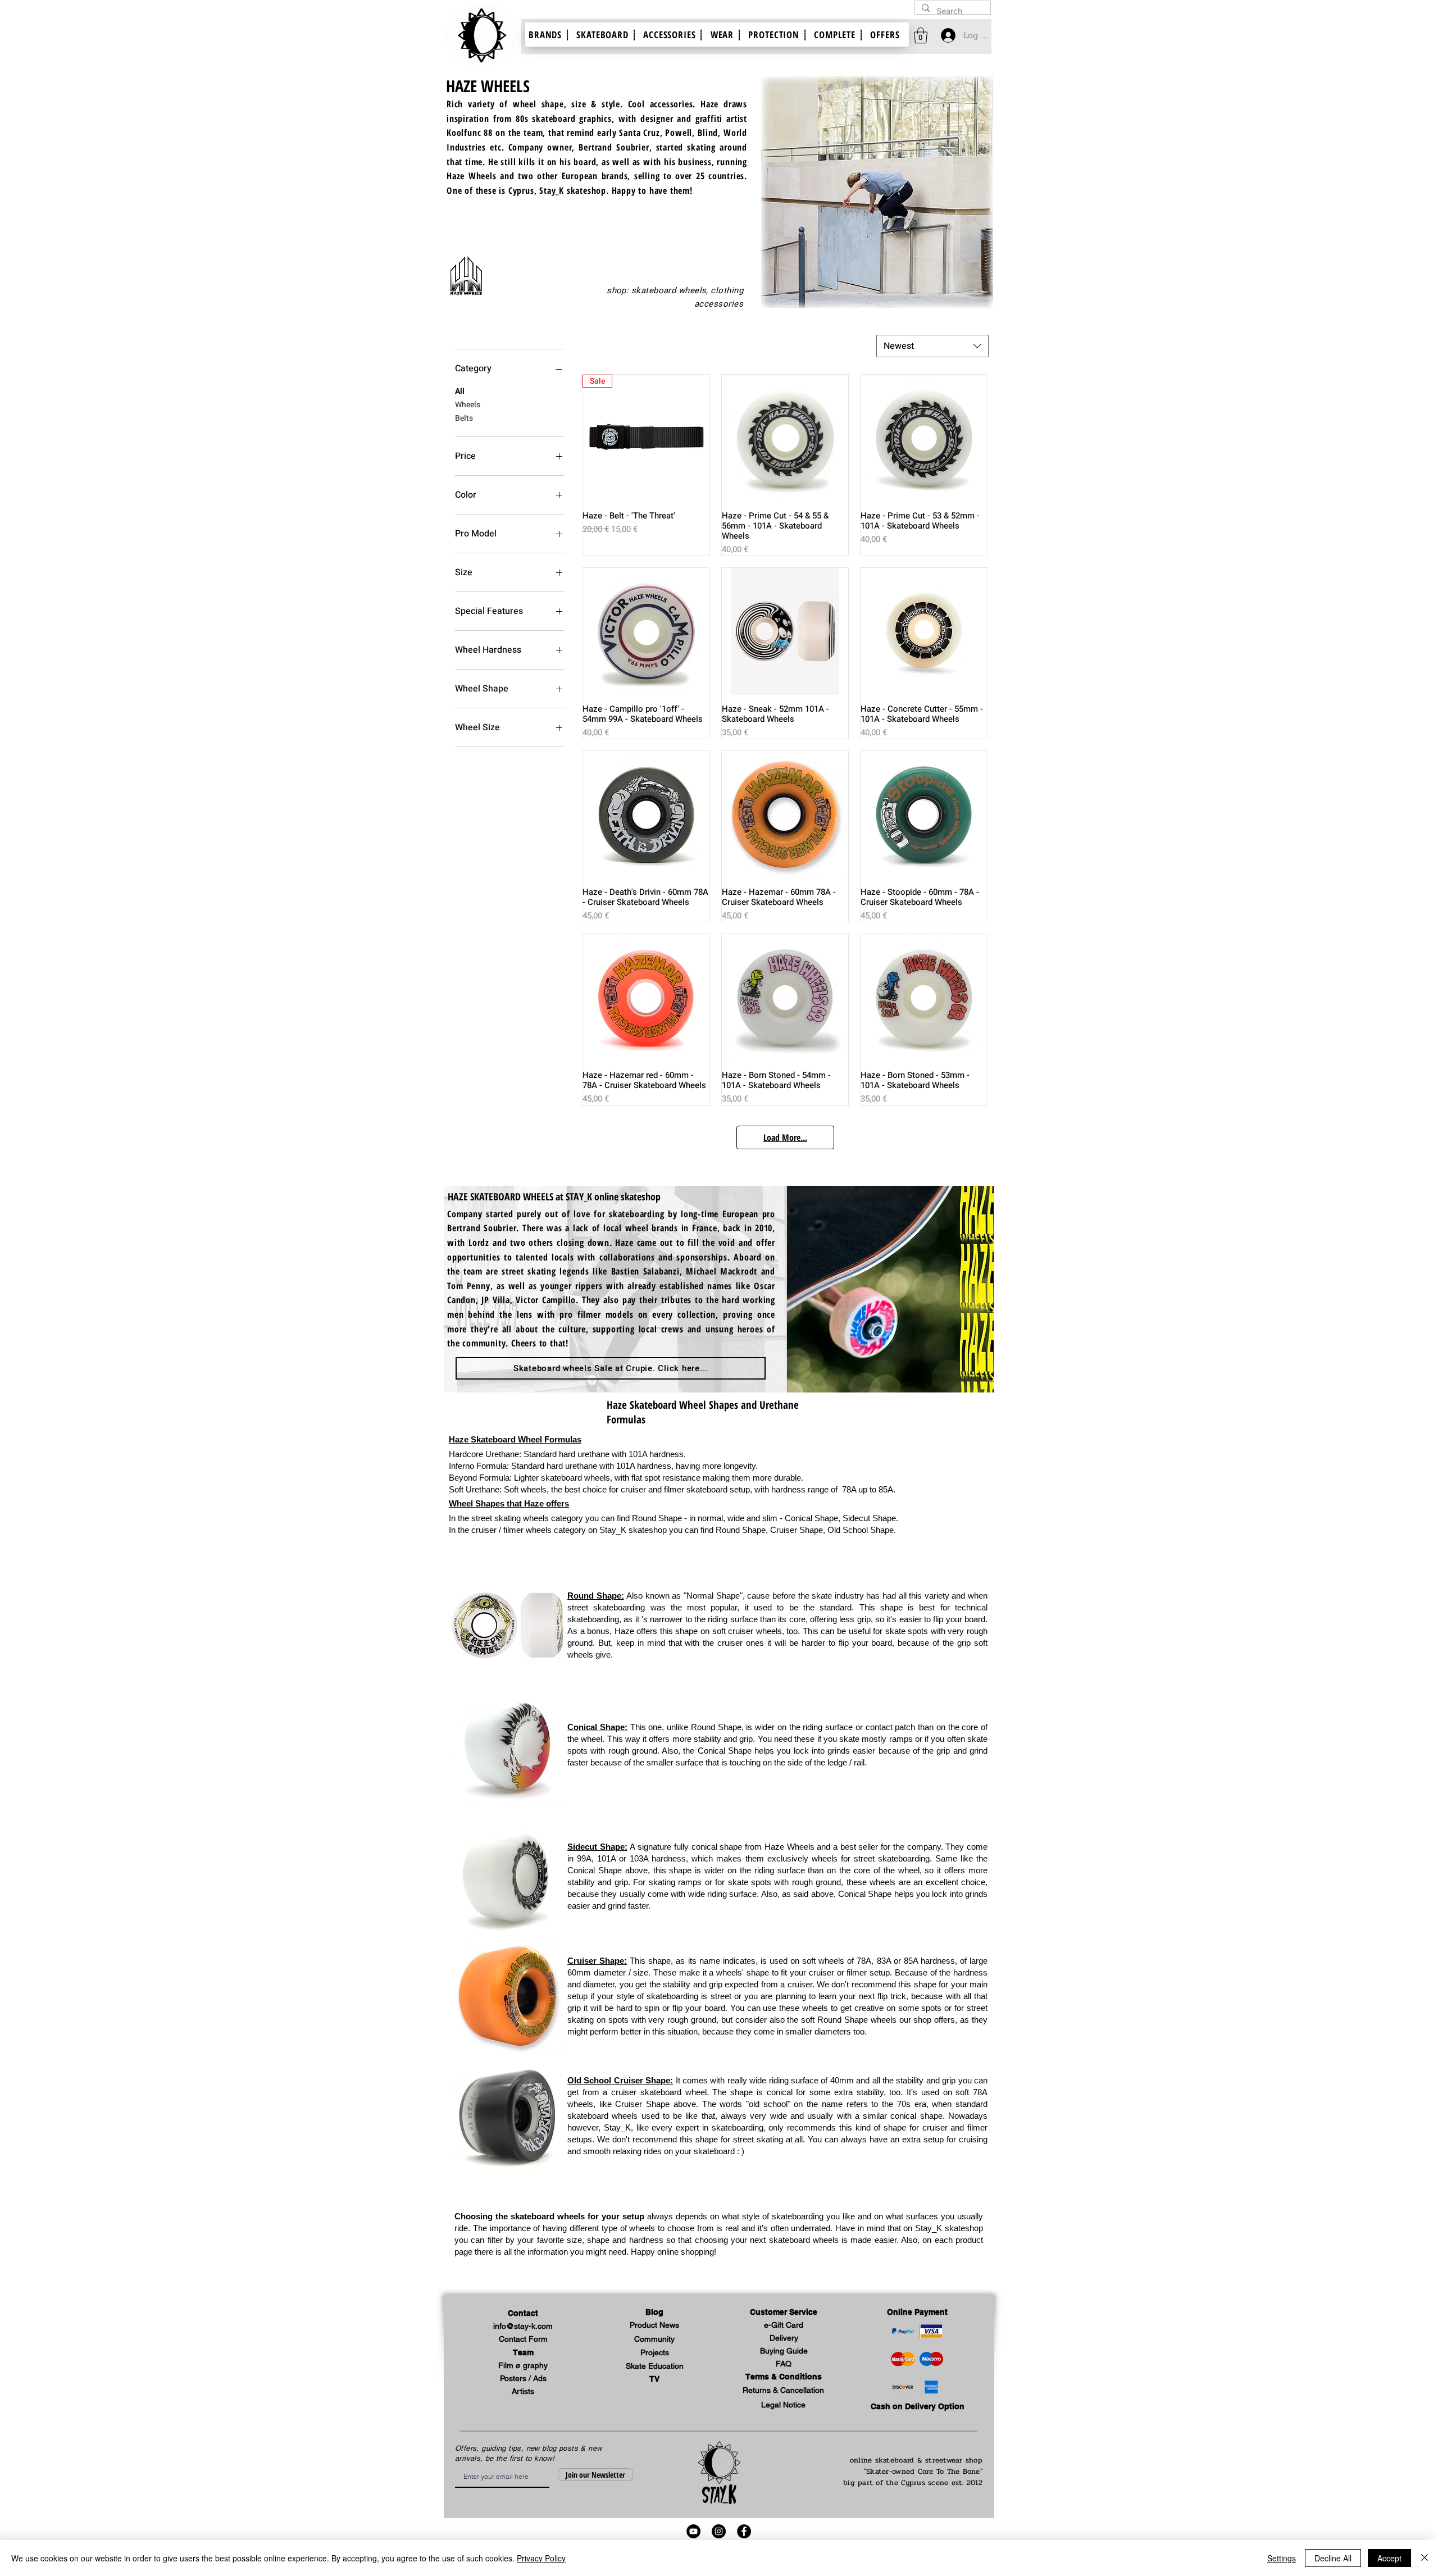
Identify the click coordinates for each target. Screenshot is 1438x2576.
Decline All (1333, 2558)
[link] (921, 36)
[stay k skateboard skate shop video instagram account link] (719, 2531)
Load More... (785, 1137)
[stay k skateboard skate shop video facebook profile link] (744, 2531)
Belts (464, 418)
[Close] (1425, 2558)
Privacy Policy (541, 2558)
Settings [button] (1282, 2558)
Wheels (468, 405)
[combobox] (932, 346)
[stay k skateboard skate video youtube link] (693, 2531)
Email (459, 2465)
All (460, 391)
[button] (784, 2313)
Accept (1389, 2558)
